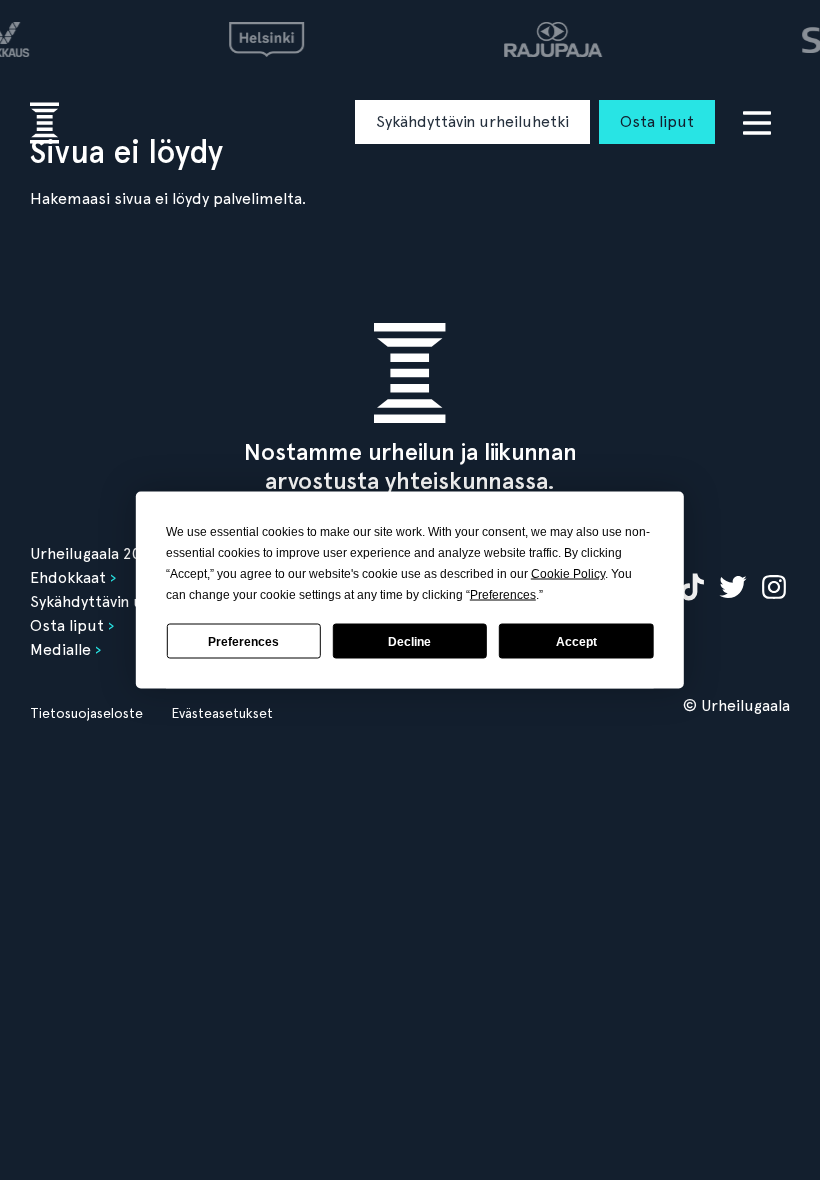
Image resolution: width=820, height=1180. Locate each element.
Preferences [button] (503, 595)
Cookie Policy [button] (568, 574)
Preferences (243, 641)
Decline (409, 641)
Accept (576, 641)
